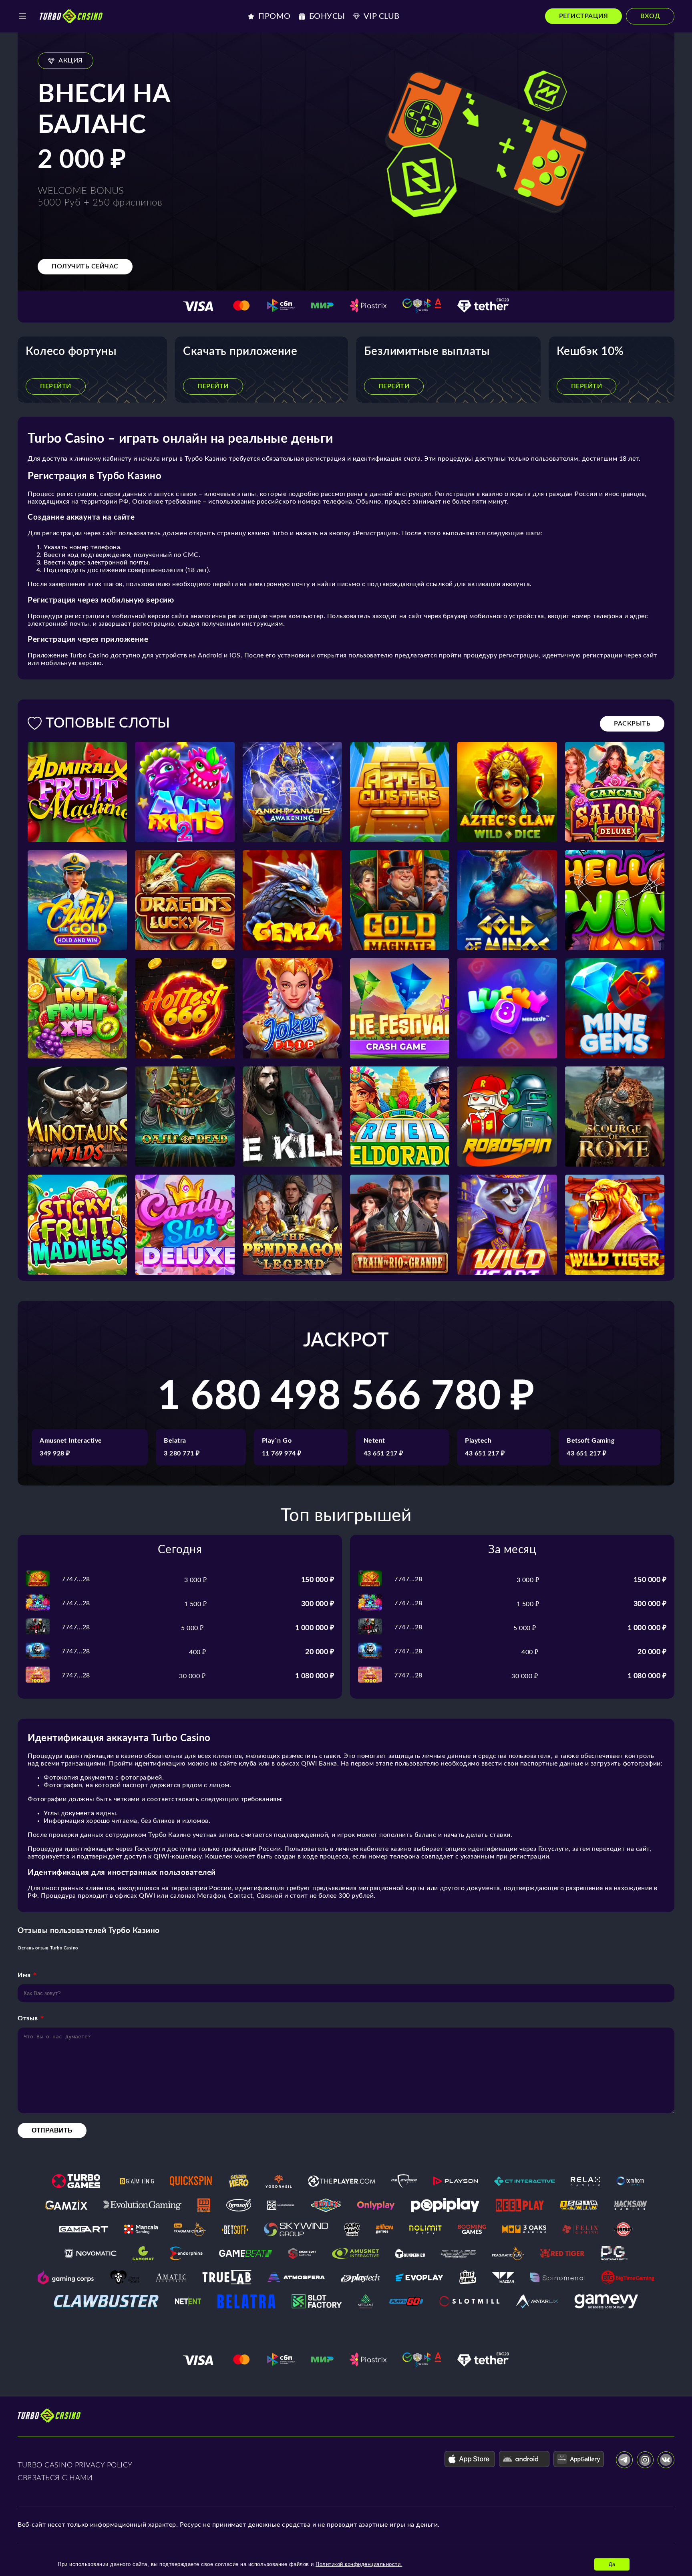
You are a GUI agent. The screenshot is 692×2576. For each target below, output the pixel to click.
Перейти (56, 386)
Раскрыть (632, 724)
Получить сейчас (85, 266)
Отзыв (28, 2018)
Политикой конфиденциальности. (359, 2564)
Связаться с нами (55, 2478)
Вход (650, 16)
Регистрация (584, 16)
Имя (24, 1975)
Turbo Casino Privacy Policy (75, 2465)
